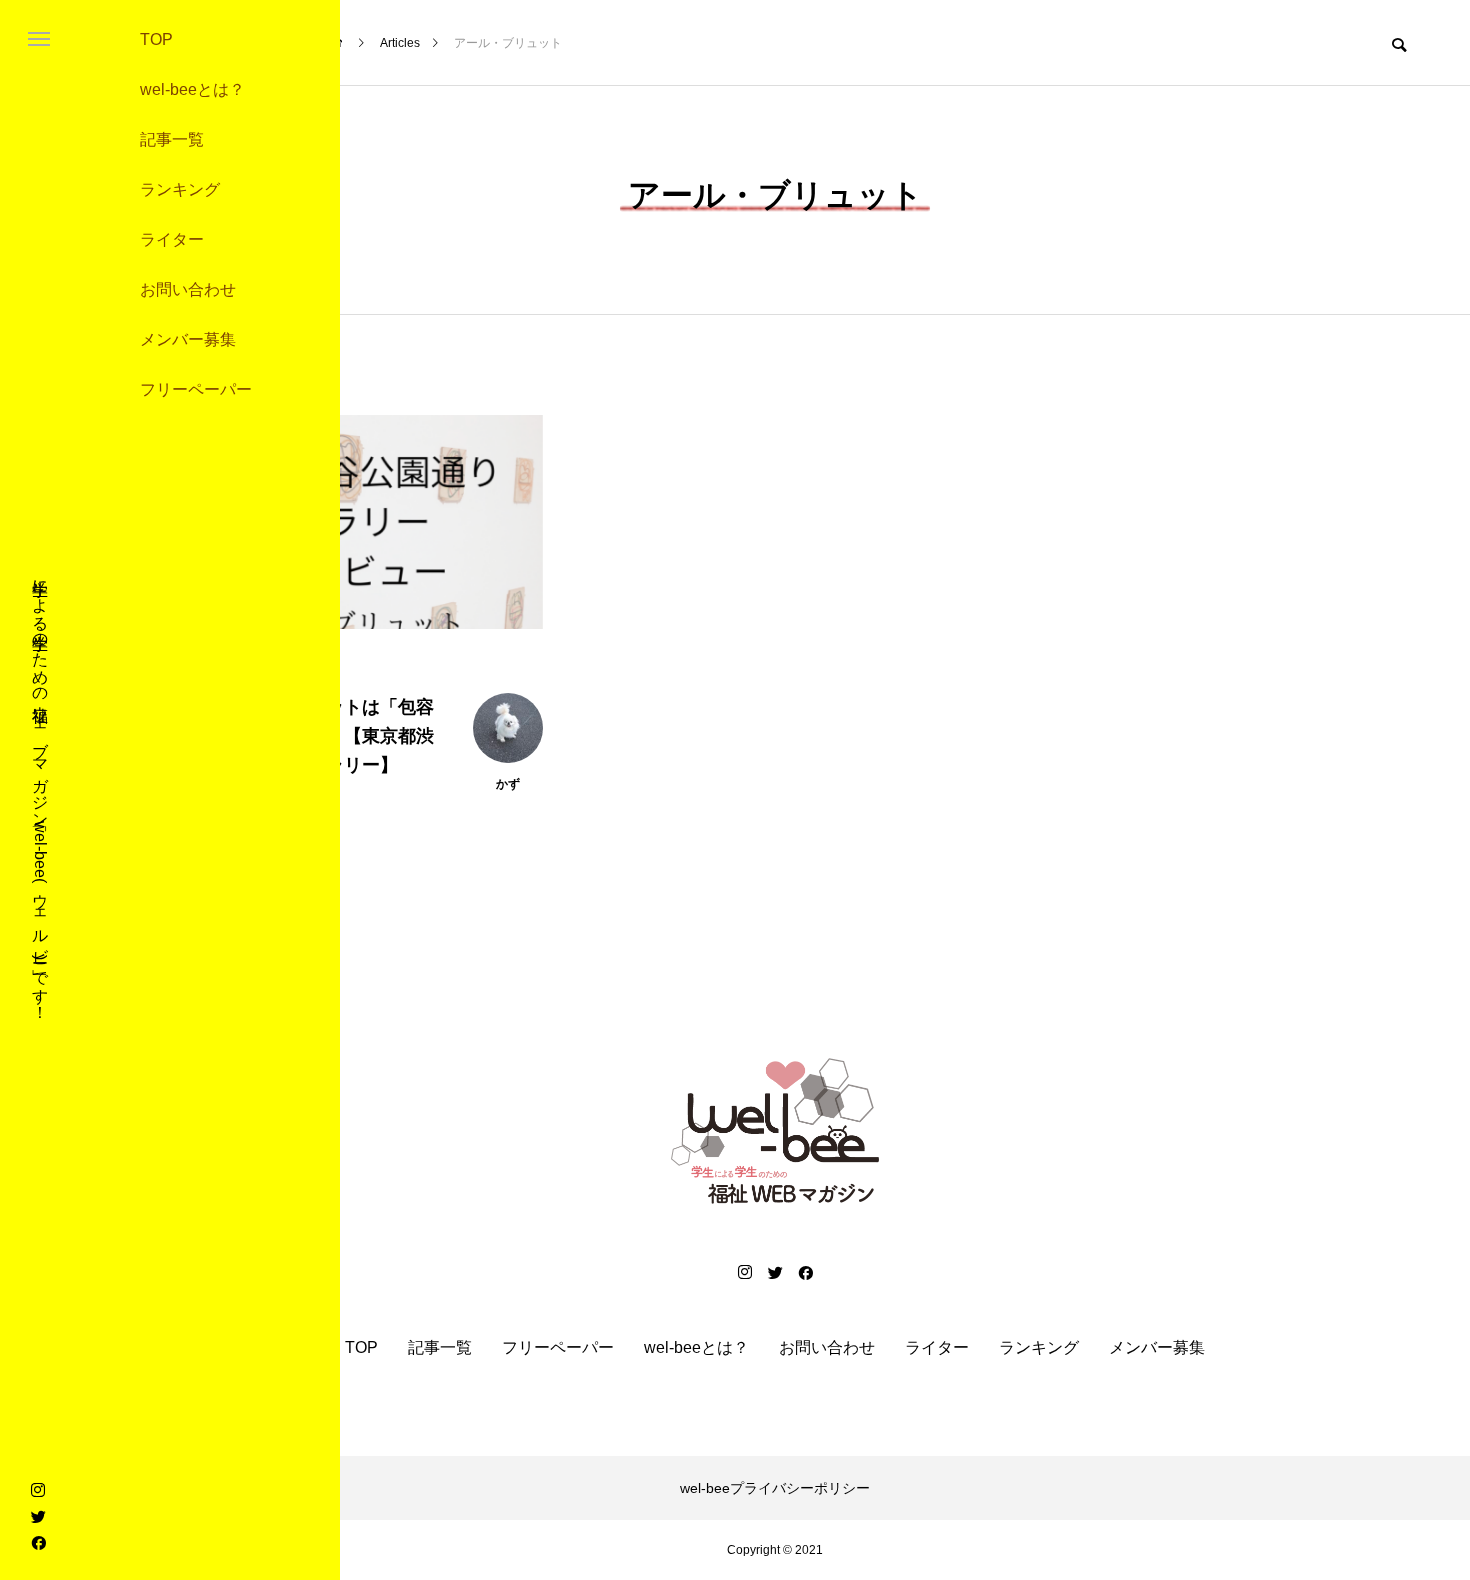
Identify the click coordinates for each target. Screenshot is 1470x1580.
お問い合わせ (188, 289)
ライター (172, 239)
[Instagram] (38, 1490)
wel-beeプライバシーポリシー (775, 1488)
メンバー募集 (188, 339)
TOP (156, 39)
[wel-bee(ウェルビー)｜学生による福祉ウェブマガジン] (775, 1131)
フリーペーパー (196, 389)
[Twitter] (38, 1516)
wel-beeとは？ (192, 89)
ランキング (180, 189)
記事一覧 (172, 139)
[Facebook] (38, 1542)
